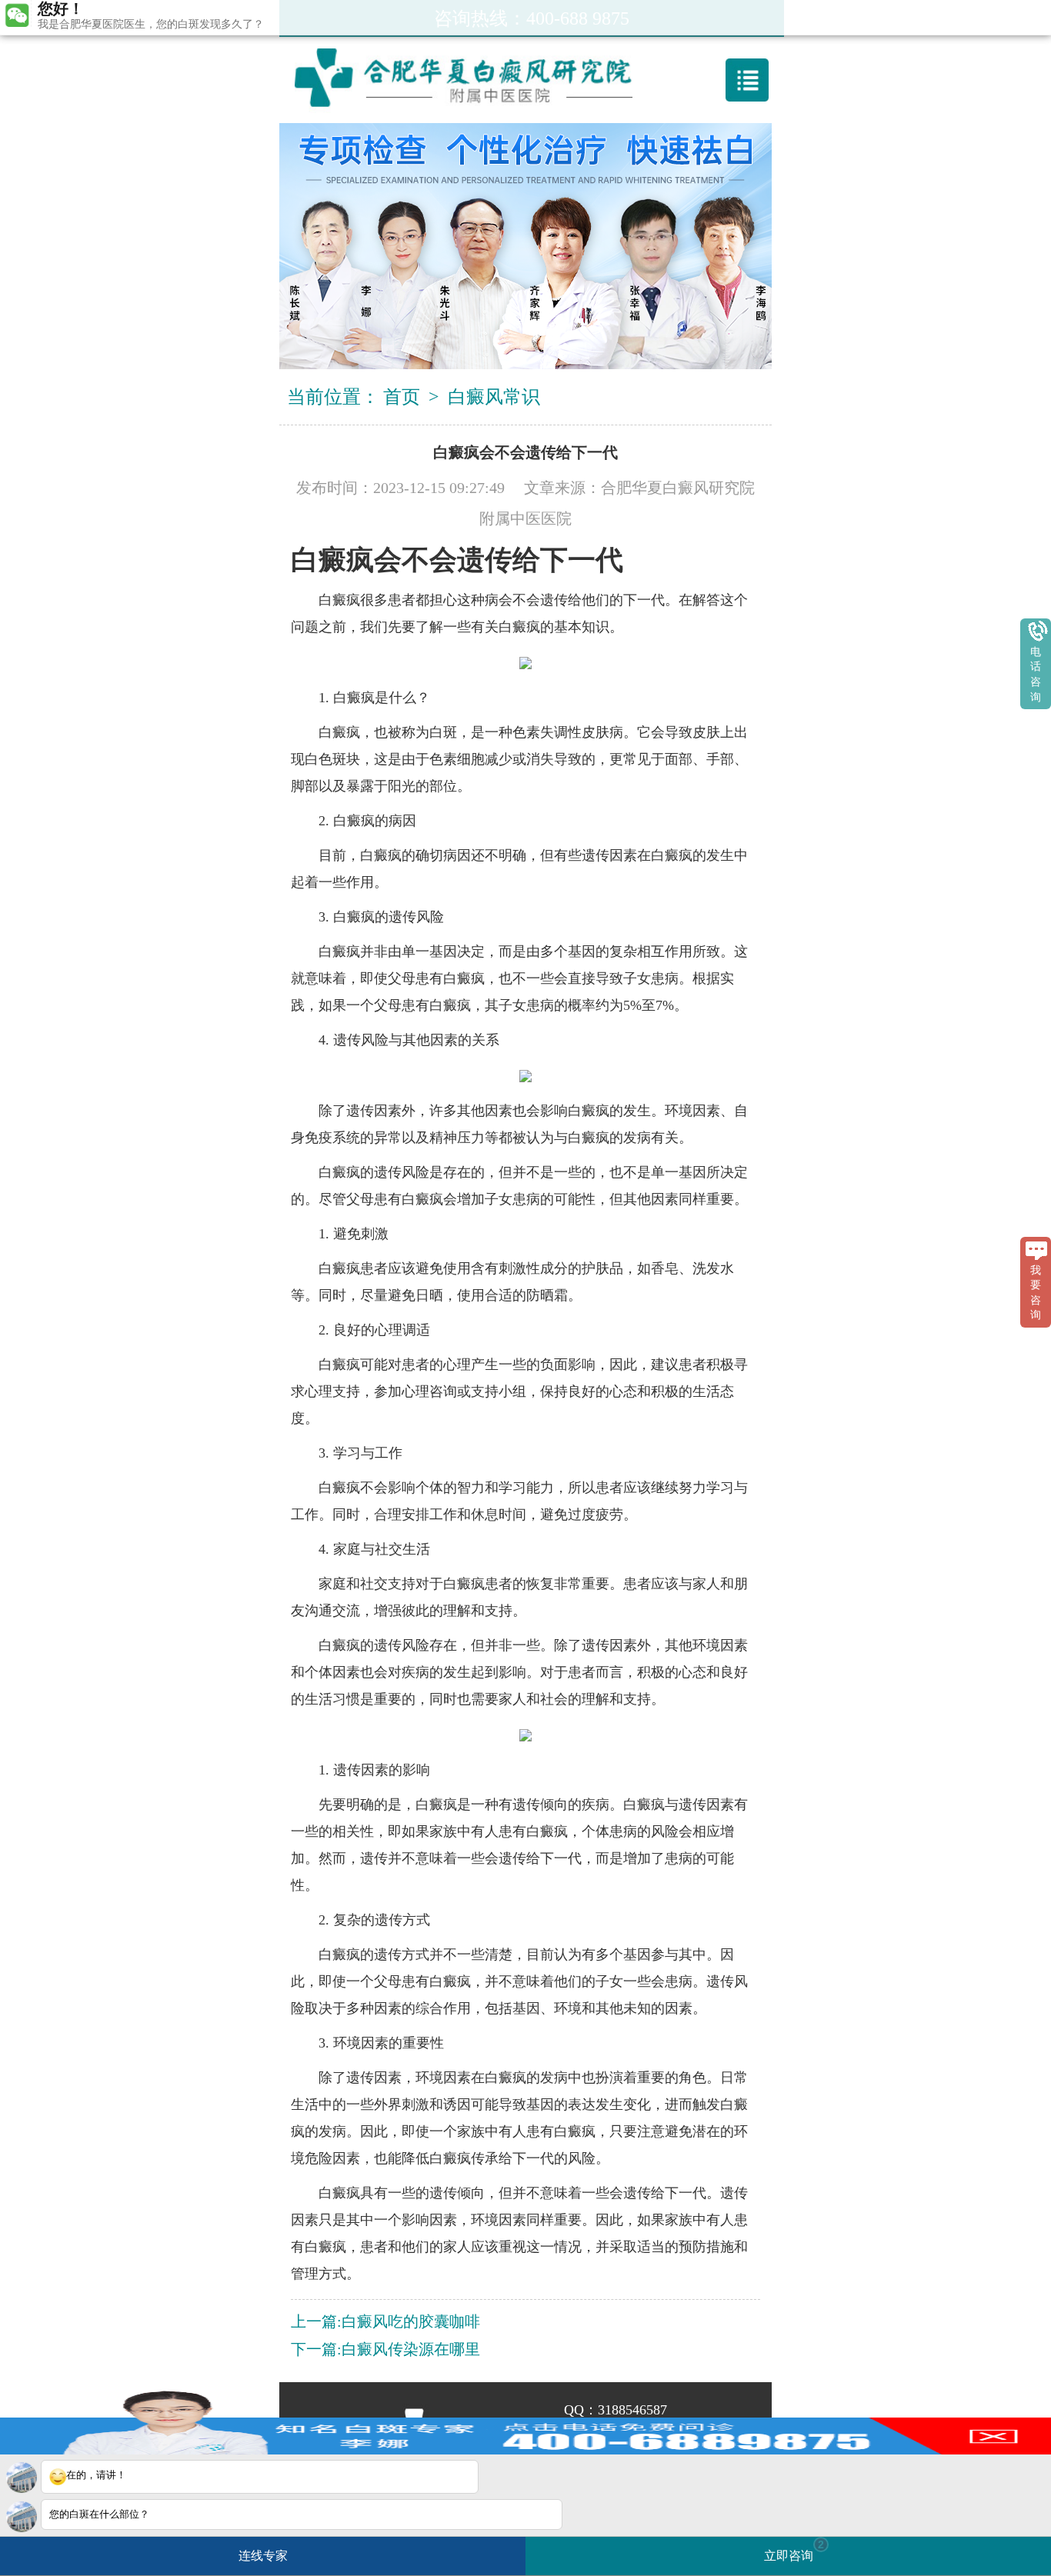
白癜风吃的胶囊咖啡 (411, 2321)
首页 (402, 397)
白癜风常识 (494, 397)
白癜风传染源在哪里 (411, 2349)
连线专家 (263, 2556)
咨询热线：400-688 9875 (532, 18)
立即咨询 (794, 2550)
